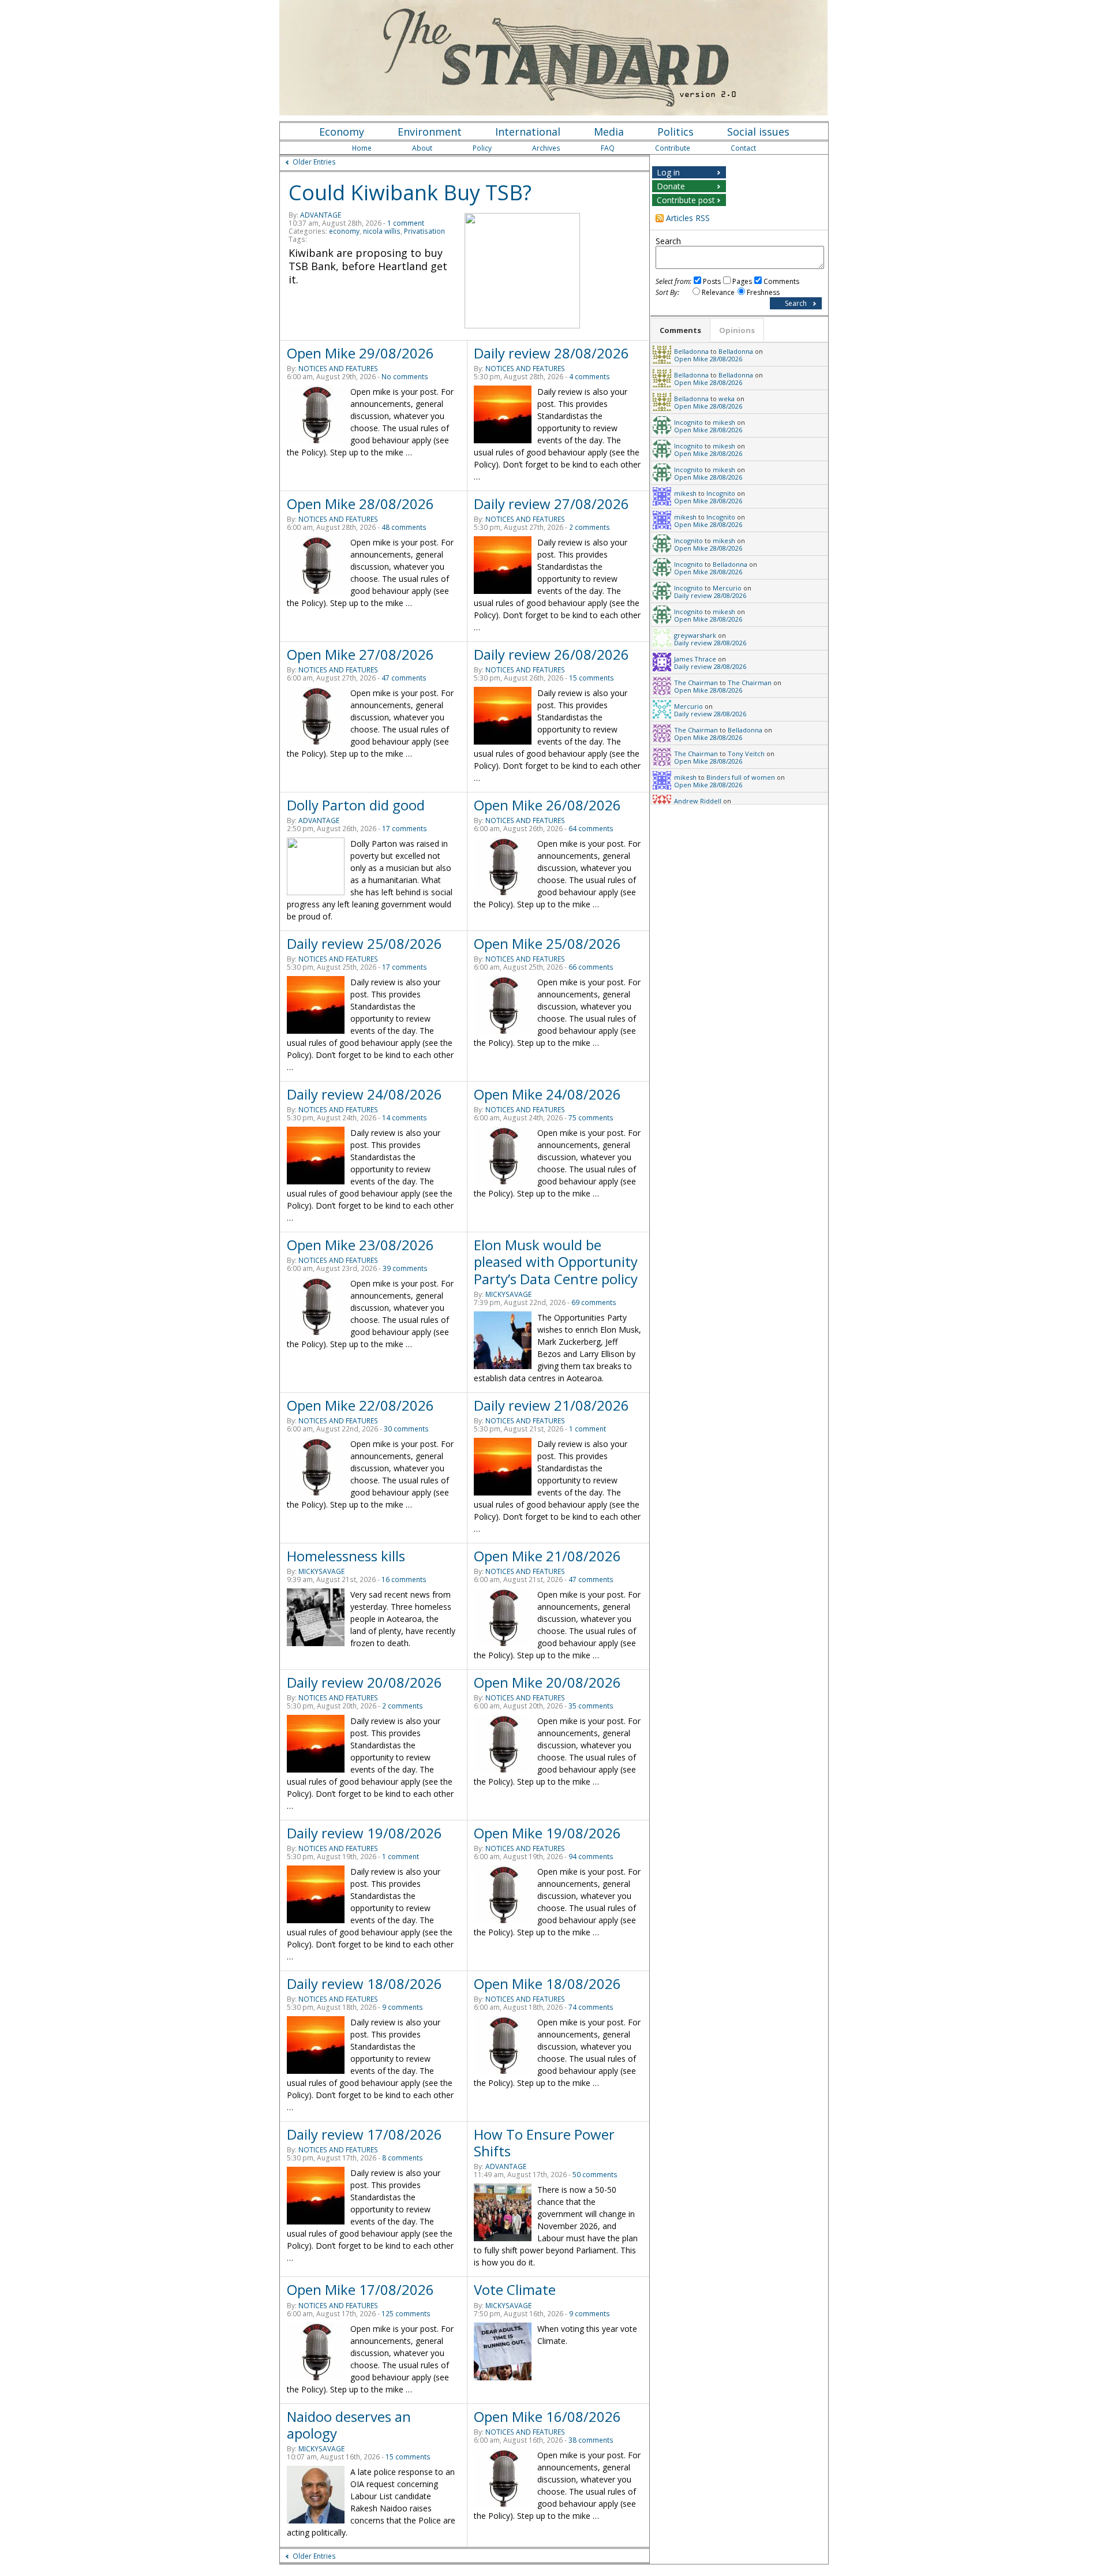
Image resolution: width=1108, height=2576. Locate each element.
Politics (675, 132)
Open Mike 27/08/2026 (360, 654)
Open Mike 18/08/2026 (547, 1984)
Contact (743, 148)
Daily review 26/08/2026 (551, 654)
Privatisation (424, 231)
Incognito (688, 422)
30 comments (406, 1429)
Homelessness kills (346, 1556)
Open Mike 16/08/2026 (547, 2416)
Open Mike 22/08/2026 (360, 1405)
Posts (712, 281)
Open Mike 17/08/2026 (360, 2289)
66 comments (591, 967)
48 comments (404, 527)
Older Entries (314, 162)
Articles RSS (688, 218)
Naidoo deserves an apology (349, 2425)
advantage (321, 215)
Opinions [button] (737, 330)
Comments (781, 281)
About (422, 148)
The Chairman (696, 683)
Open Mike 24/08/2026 (547, 1094)
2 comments (589, 527)
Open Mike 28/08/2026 (360, 504)
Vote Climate (515, 2289)
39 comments (405, 1268)
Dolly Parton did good (356, 805)
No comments (405, 377)
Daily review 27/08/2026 (551, 504)
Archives (546, 148)
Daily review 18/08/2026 (364, 1984)
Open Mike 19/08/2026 (547, 1833)
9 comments (403, 2007)
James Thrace (695, 659)
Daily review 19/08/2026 (364, 1833)
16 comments (404, 1579)
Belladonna (691, 351)
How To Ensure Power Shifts (544, 2143)
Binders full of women (741, 777)
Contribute (673, 148)
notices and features (338, 369)
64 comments (591, 829)
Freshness (763, 292)
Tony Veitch (746, 754)
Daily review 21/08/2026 (551, 1405)
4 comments (589, 377)
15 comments (592, 678)
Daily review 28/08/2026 (551, 353)
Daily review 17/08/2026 (364, 2134)
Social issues (758, 132)
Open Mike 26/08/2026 (547, 805)
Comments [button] (680, 330)
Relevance (718, 292)
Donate (671, 186)
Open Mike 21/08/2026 (547, 1556)
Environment (430, 132)
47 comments (404, 678)
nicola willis (382, 231)
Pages (742, 281)
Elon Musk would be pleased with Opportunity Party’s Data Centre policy (556, 1261)
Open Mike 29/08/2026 (360, 353)
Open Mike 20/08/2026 (547, 1682)
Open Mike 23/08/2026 (360, 1245)
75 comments (591, 1118)
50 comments (595, 2175)
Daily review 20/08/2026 (364, 1682)
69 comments (594, 1302)
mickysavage (508, 1294)
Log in (668, 172)
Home (362, 148)
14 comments (405, 1118)
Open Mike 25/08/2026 (547, 943)
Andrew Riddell (698, 801)
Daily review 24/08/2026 (364, 1094)
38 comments (591, 2440)
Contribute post (686, 200)
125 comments (406, 2314)
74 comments (591, 2007)
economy (344, 231)
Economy (342, 132)
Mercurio (727, 588)
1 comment (406, 223)
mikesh (724, 422)
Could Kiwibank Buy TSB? (410, 192)
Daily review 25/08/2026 (364, 943)
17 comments (405, 829)
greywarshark (695, 635)
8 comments (403, 2158)
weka (727, 399)
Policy (482, 148)
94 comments (591, 1857)
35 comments (591, 1706)
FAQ (608, 148)
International (528, 132)
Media (609, 132)
